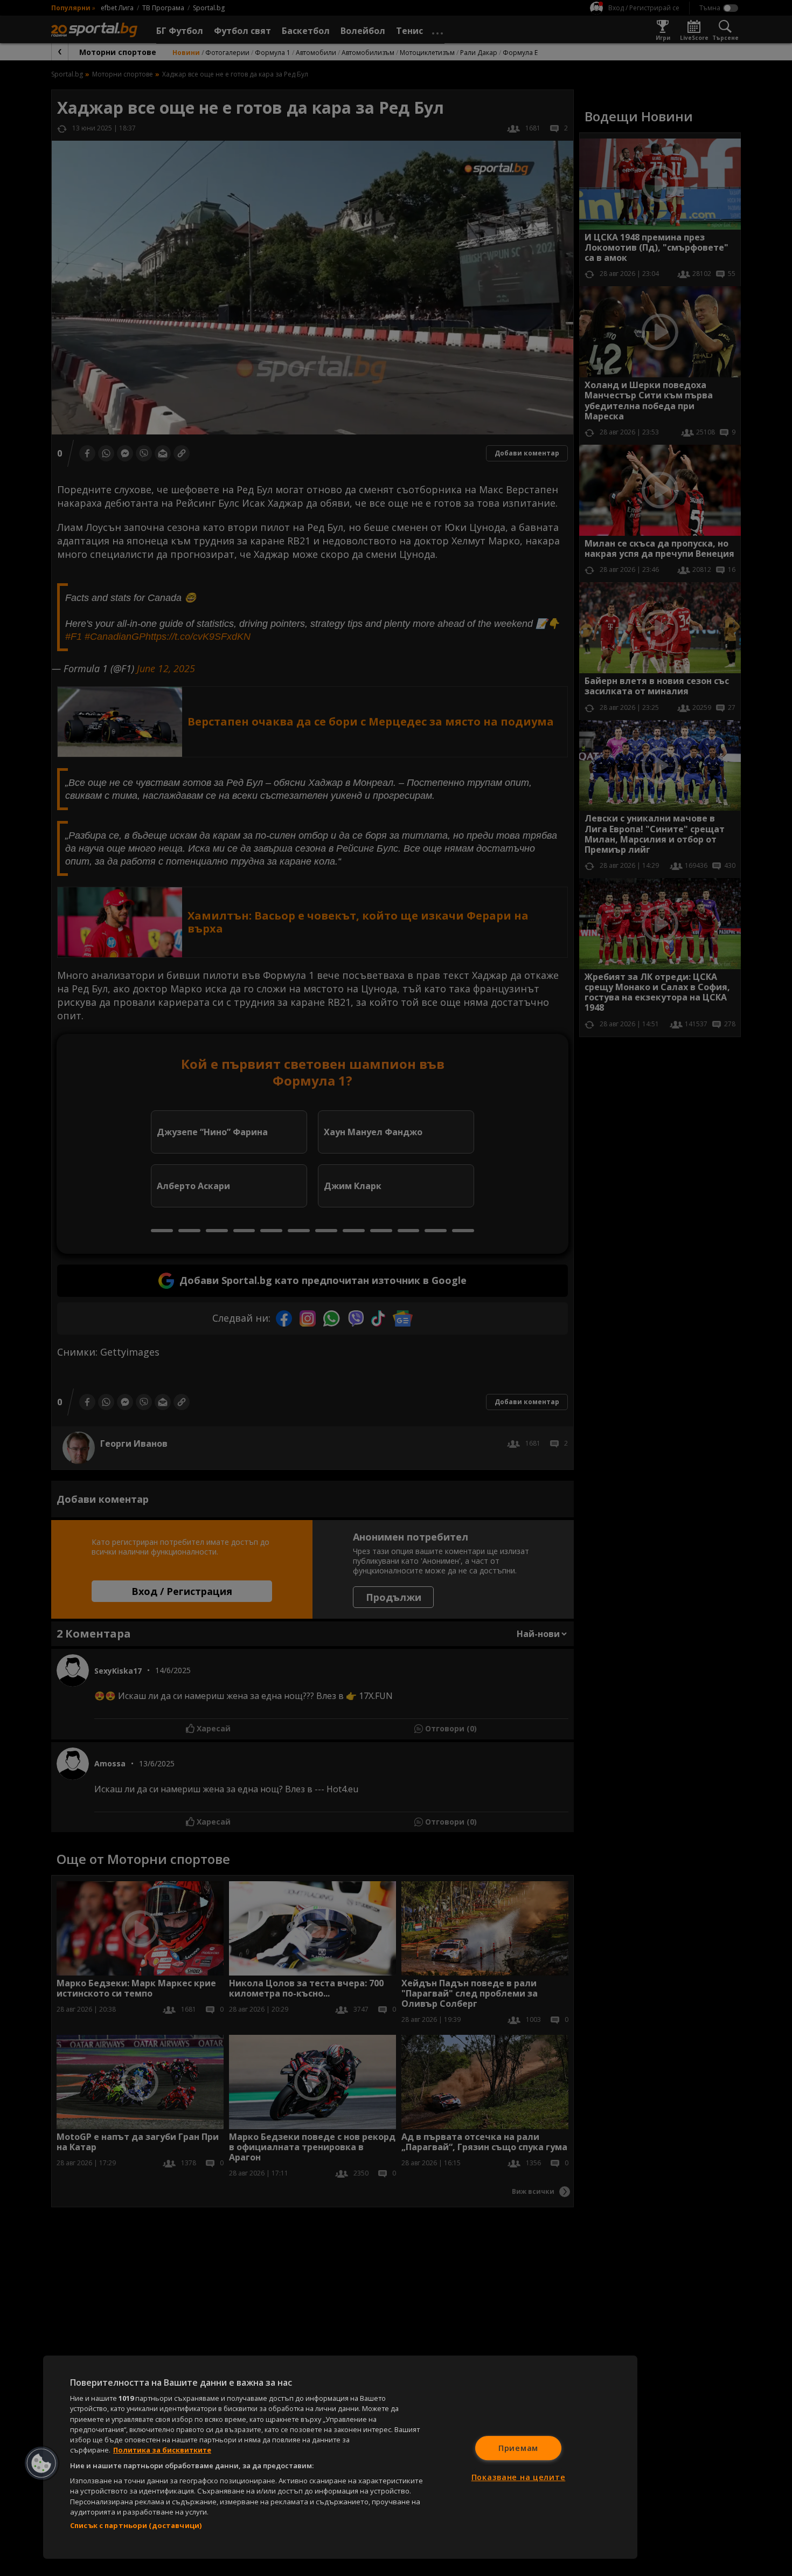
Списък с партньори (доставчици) (136, 2525)
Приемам (518, 2448)
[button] (41, 2463)
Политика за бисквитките (162, 2450)
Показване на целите (519, 2477)
